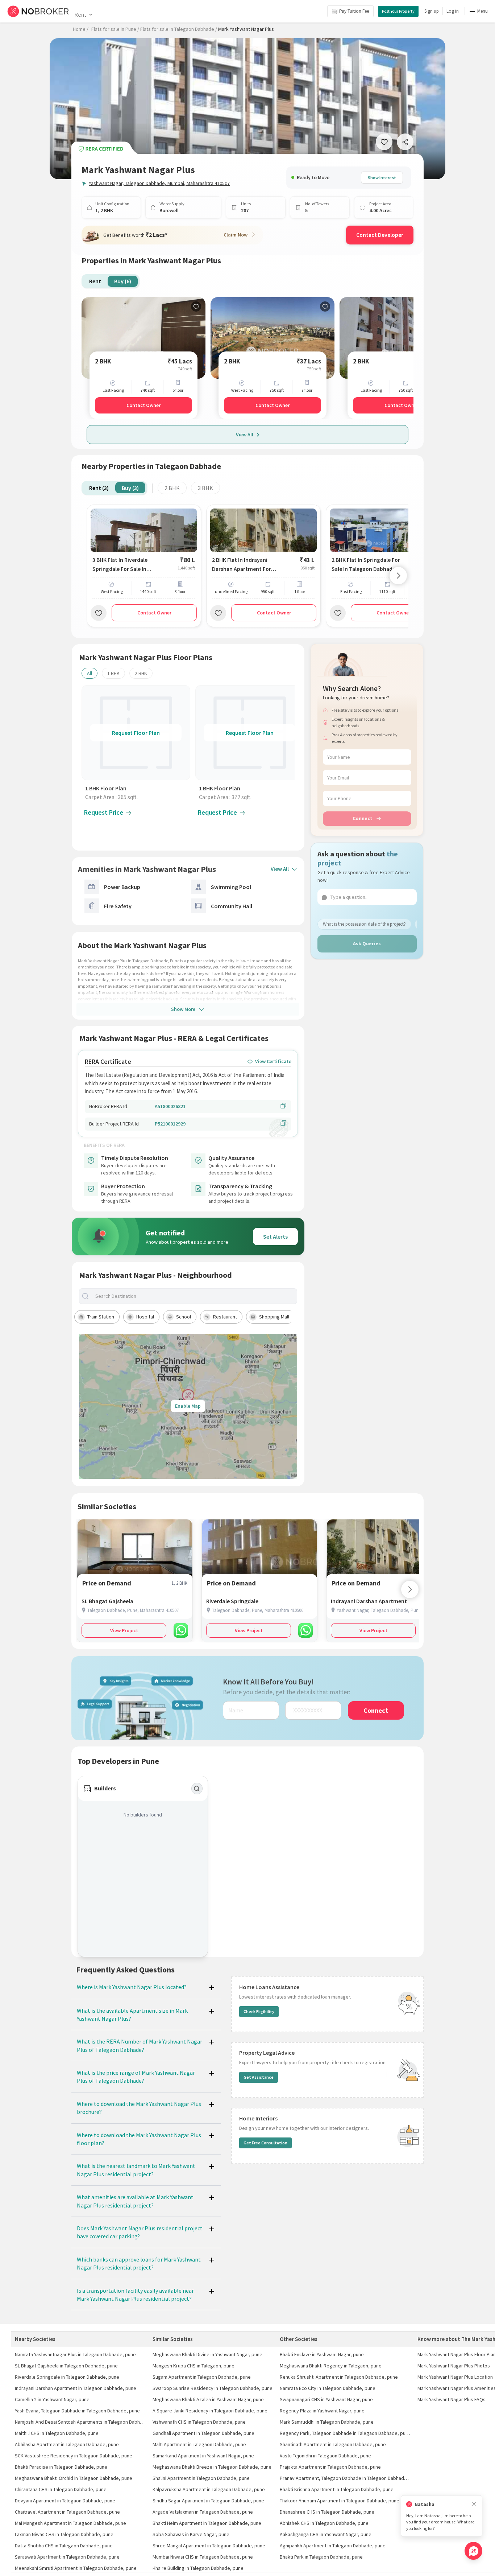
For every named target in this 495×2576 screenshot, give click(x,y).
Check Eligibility (259, 2011)
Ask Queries (367, 943)
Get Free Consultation (265, 2143)
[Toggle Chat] (473, 2551)
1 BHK (113, 673)
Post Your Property (398, 11)
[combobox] (194, 1296)
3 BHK (205, 488)
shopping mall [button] (274, 1317)
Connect (363, 818)
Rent (80, 15)
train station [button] (101, 1317)
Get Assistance (259, 2077)
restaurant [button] (225, 1317)
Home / (81, 29)
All (90, 673)
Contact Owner (143, 405)
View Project (124, 1630)
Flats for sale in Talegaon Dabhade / (179, 29)
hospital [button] (145, 1317)
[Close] (474, 2504)
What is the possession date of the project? (364, 924)
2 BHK (172, 488)
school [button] (184, 1317)
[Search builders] (197, 1789)
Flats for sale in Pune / (115, 29)
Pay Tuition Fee (354, 11)
